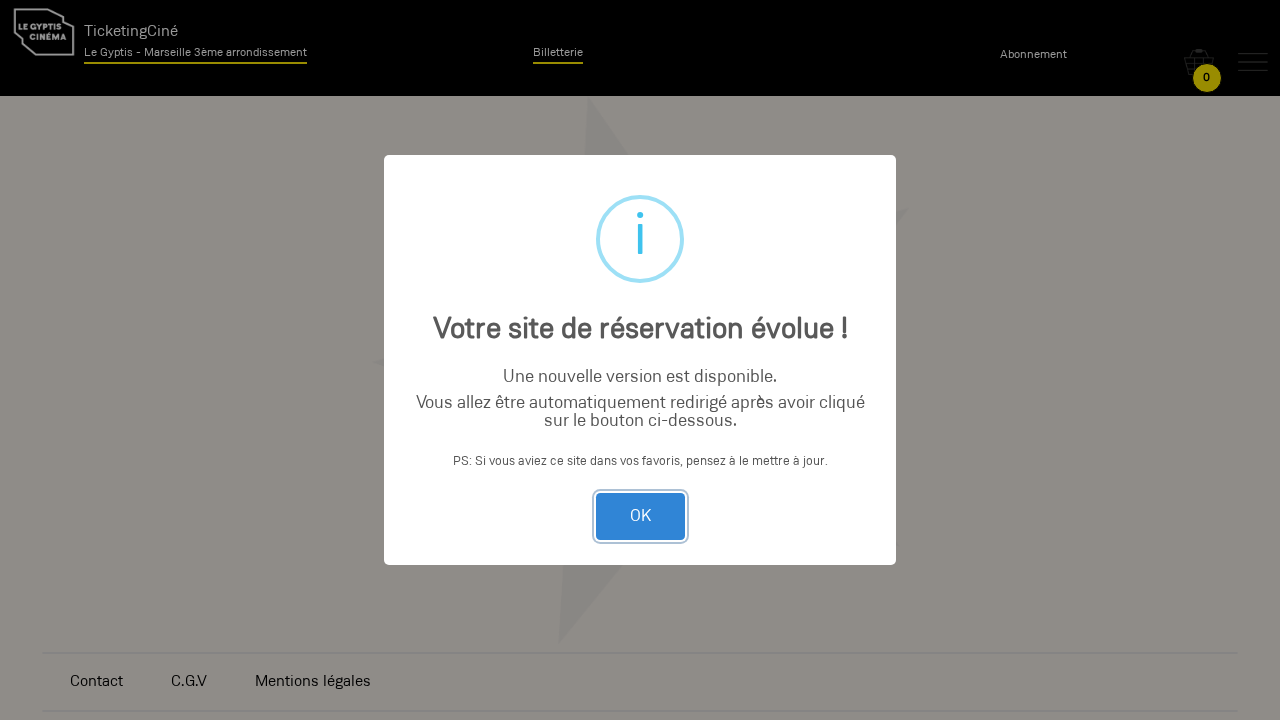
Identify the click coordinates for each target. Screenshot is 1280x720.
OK (640, 516)
